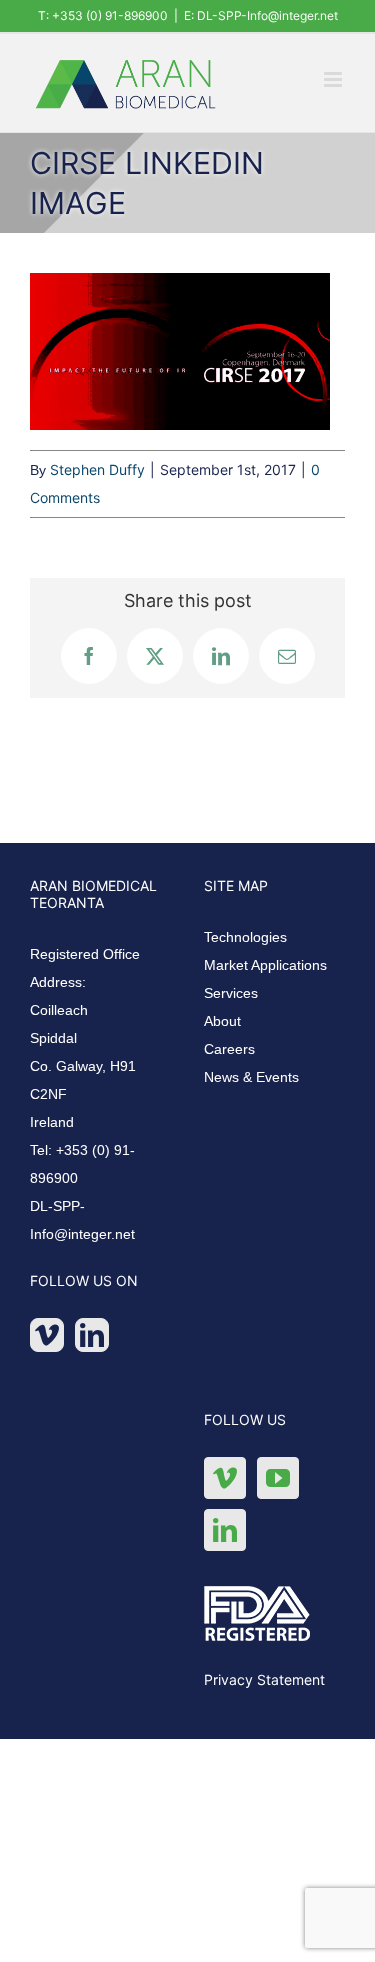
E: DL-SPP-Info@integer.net (261, 15)
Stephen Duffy (97, 469)
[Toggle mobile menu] (334, 79)
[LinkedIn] (92, 1335)
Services (231, 993)
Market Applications (265, 965)
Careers (229, 1049)
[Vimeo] (47, 1335)
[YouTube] (278, 1478)
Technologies (245, 937)
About (222, 1021)
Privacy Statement (264, 1679)
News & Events (251, 1077)
